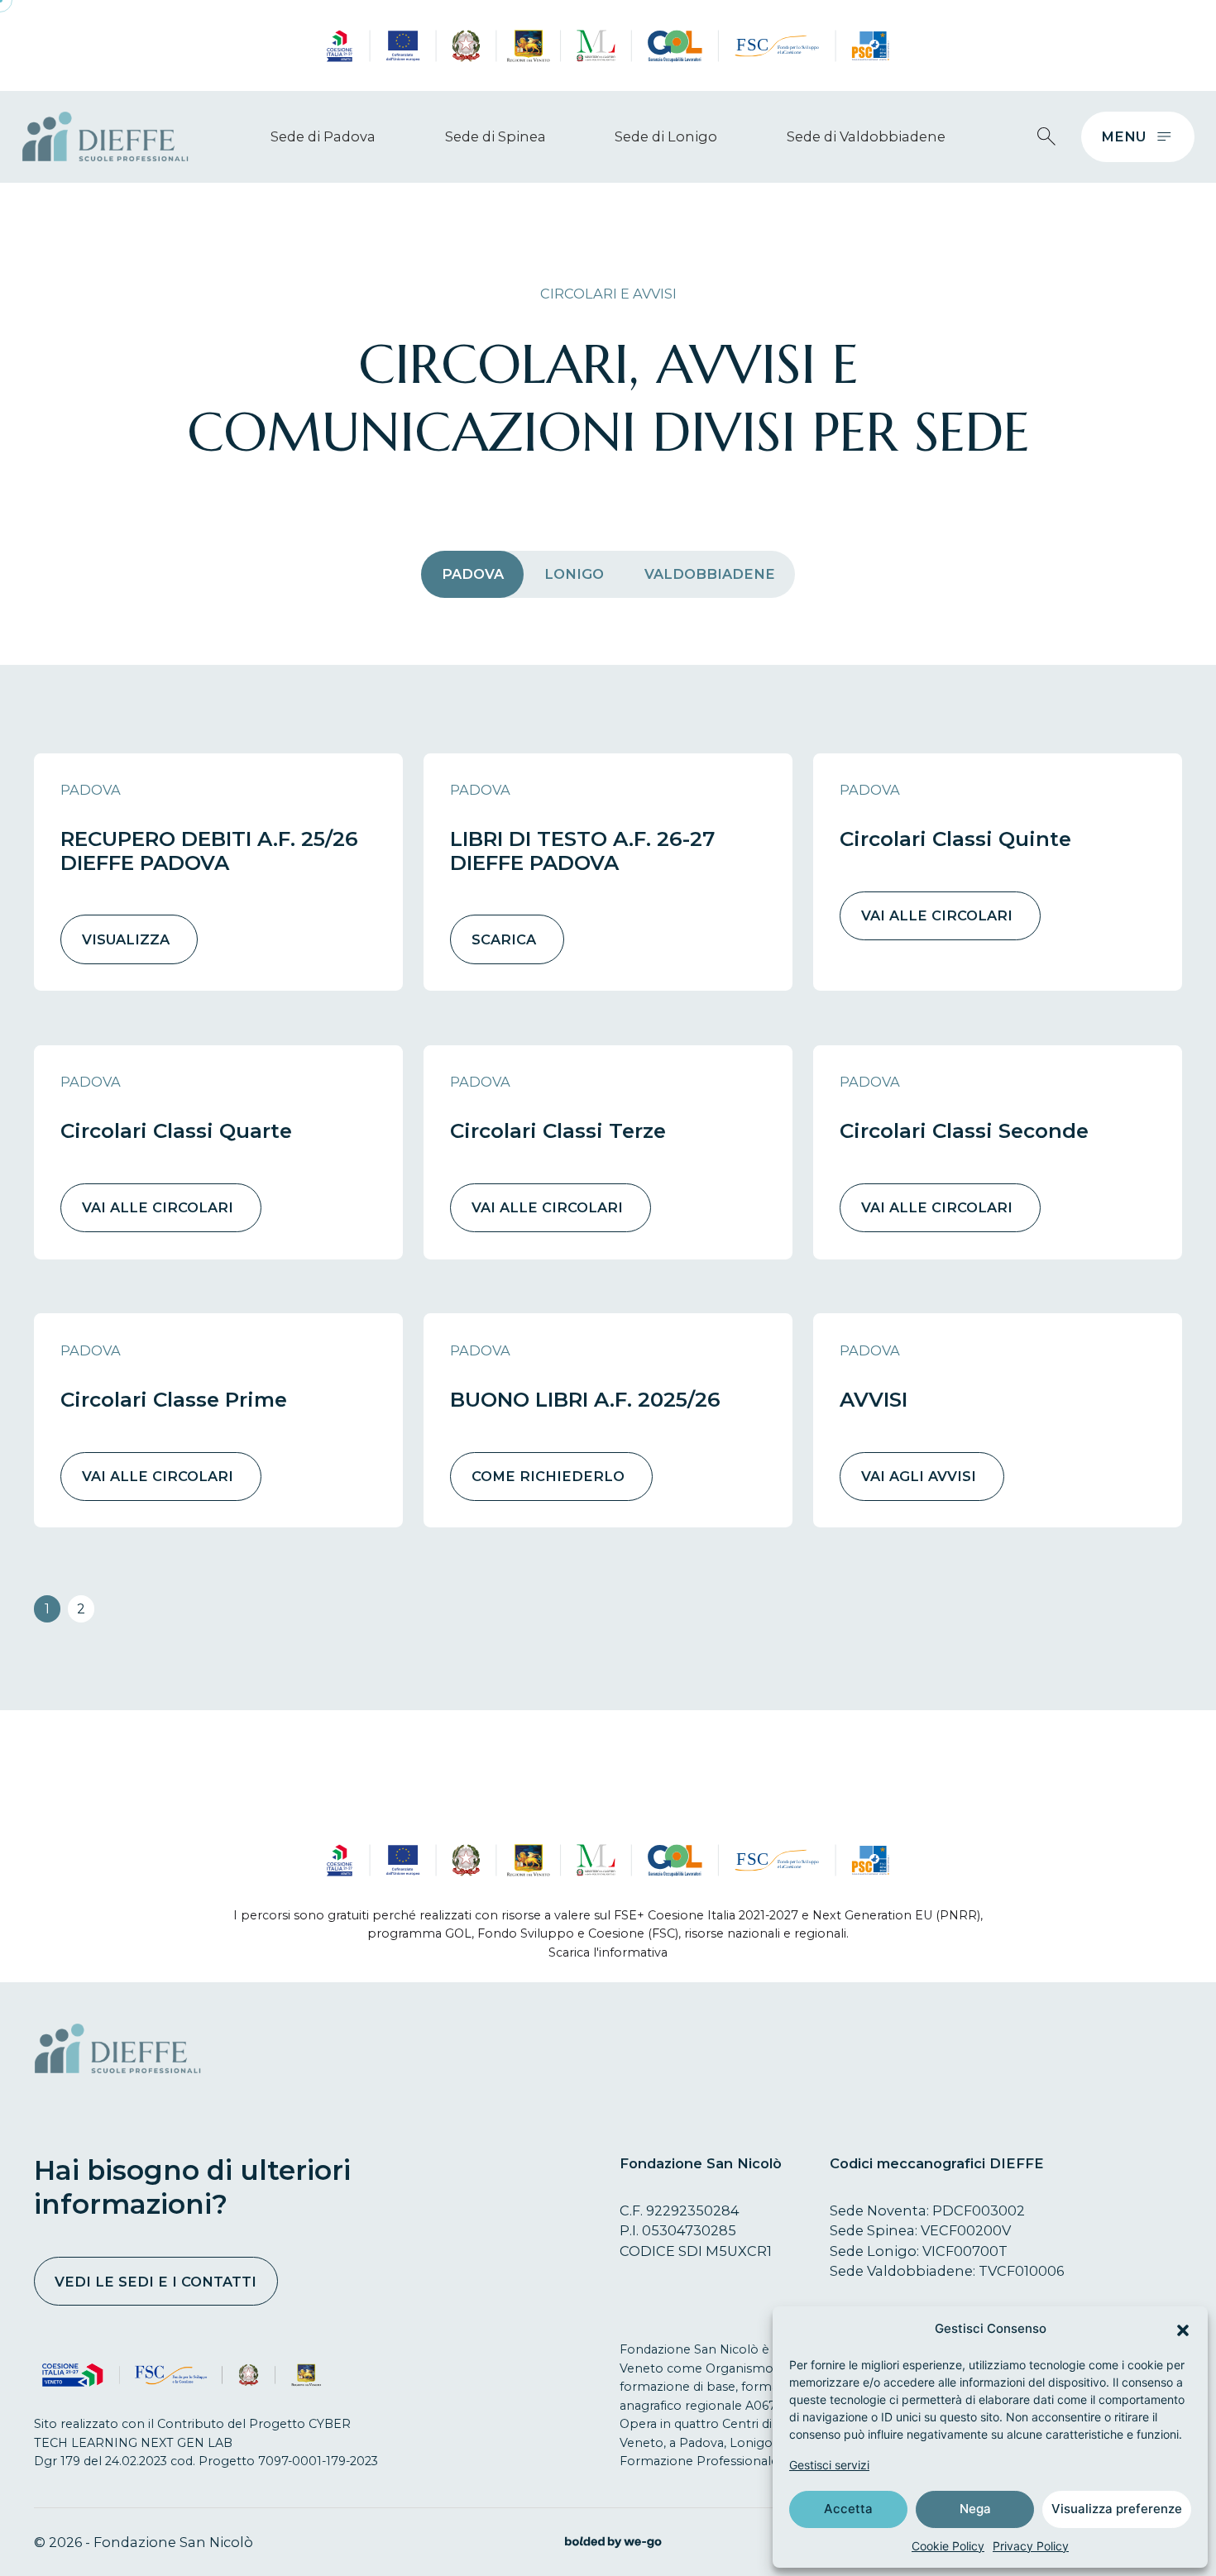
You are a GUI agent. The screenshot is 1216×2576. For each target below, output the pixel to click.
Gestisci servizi (829, 2465)
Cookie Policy (948, 2546)
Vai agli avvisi (919, 1476)
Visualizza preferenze (1117, 2509)
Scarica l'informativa (608, 1952)
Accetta (848, 2509)
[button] (1183, 2329)
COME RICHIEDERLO (548, 1476)
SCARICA (504, 939)
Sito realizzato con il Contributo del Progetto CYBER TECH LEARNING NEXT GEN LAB (192, 2433)
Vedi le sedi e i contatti (156, 2282)
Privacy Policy (1031, 2546)
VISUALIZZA (126, 939)
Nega (975, 2509)
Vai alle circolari (937, 915)
